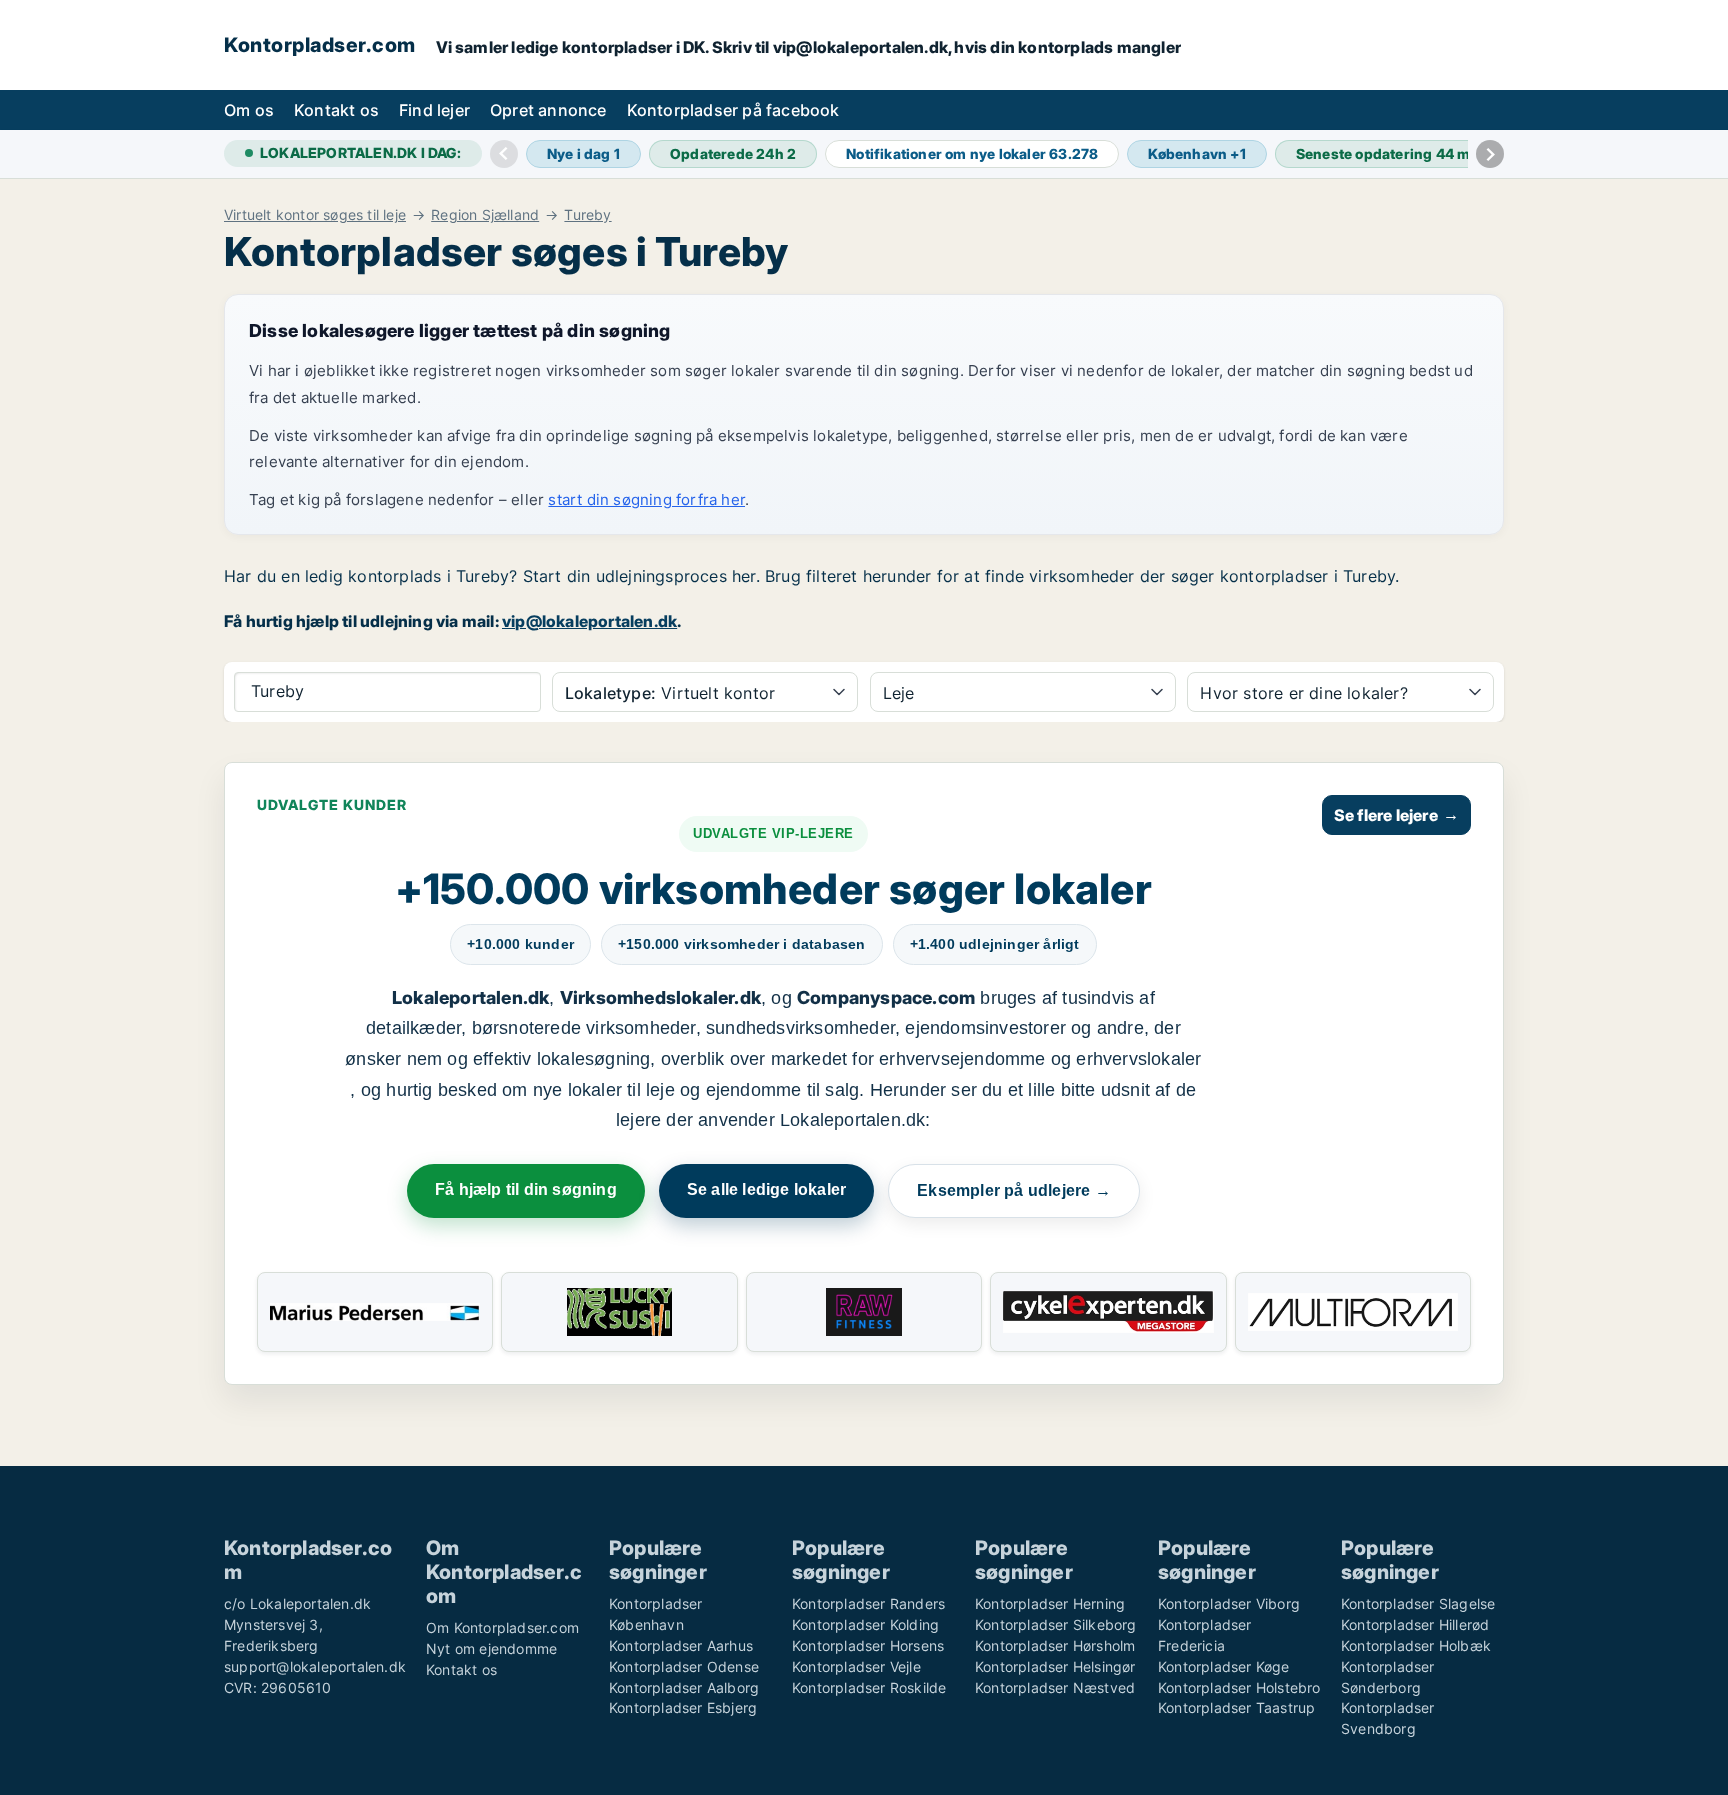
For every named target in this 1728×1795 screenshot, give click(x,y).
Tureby (587, 215)
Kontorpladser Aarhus (681, 1645)
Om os (249, 110)
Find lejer (434, 110)
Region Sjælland (485, 215)
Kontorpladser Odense (684, 1666)
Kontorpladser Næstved (1055, 1687)
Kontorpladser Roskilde (869, 1687)
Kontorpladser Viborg (1229, 1603)
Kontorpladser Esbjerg (683, 1707)
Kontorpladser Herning (1050, 1603)
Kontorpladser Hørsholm (1055, 1645)
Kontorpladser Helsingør (1055, 1666)
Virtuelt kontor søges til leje (315, 215)
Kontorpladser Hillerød (1415, 1624)
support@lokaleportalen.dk (315, 1666)
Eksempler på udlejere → (1014, 1190)
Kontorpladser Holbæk (1416, 1645)
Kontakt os (336, 110)
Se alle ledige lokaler (766, 1189)
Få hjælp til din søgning (526, 1189)
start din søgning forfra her (646, 499)
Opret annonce (548, 110)
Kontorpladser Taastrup (1236, 1707)
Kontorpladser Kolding (865, 1624)
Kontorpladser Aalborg (684, 1687)
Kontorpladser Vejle (856, 1666)
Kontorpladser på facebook (733, 110)
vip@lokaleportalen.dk (589, 621)
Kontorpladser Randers (868, 1603)
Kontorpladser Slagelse (1418, 1603)
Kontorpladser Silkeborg (1056, 1624)
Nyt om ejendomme (491, 1648)
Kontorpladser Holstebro (1239, 1687)
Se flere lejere (1396, 815)
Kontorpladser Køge (1224, 1666)
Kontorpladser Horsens (868, 1645)
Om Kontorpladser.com (502, 1627)
